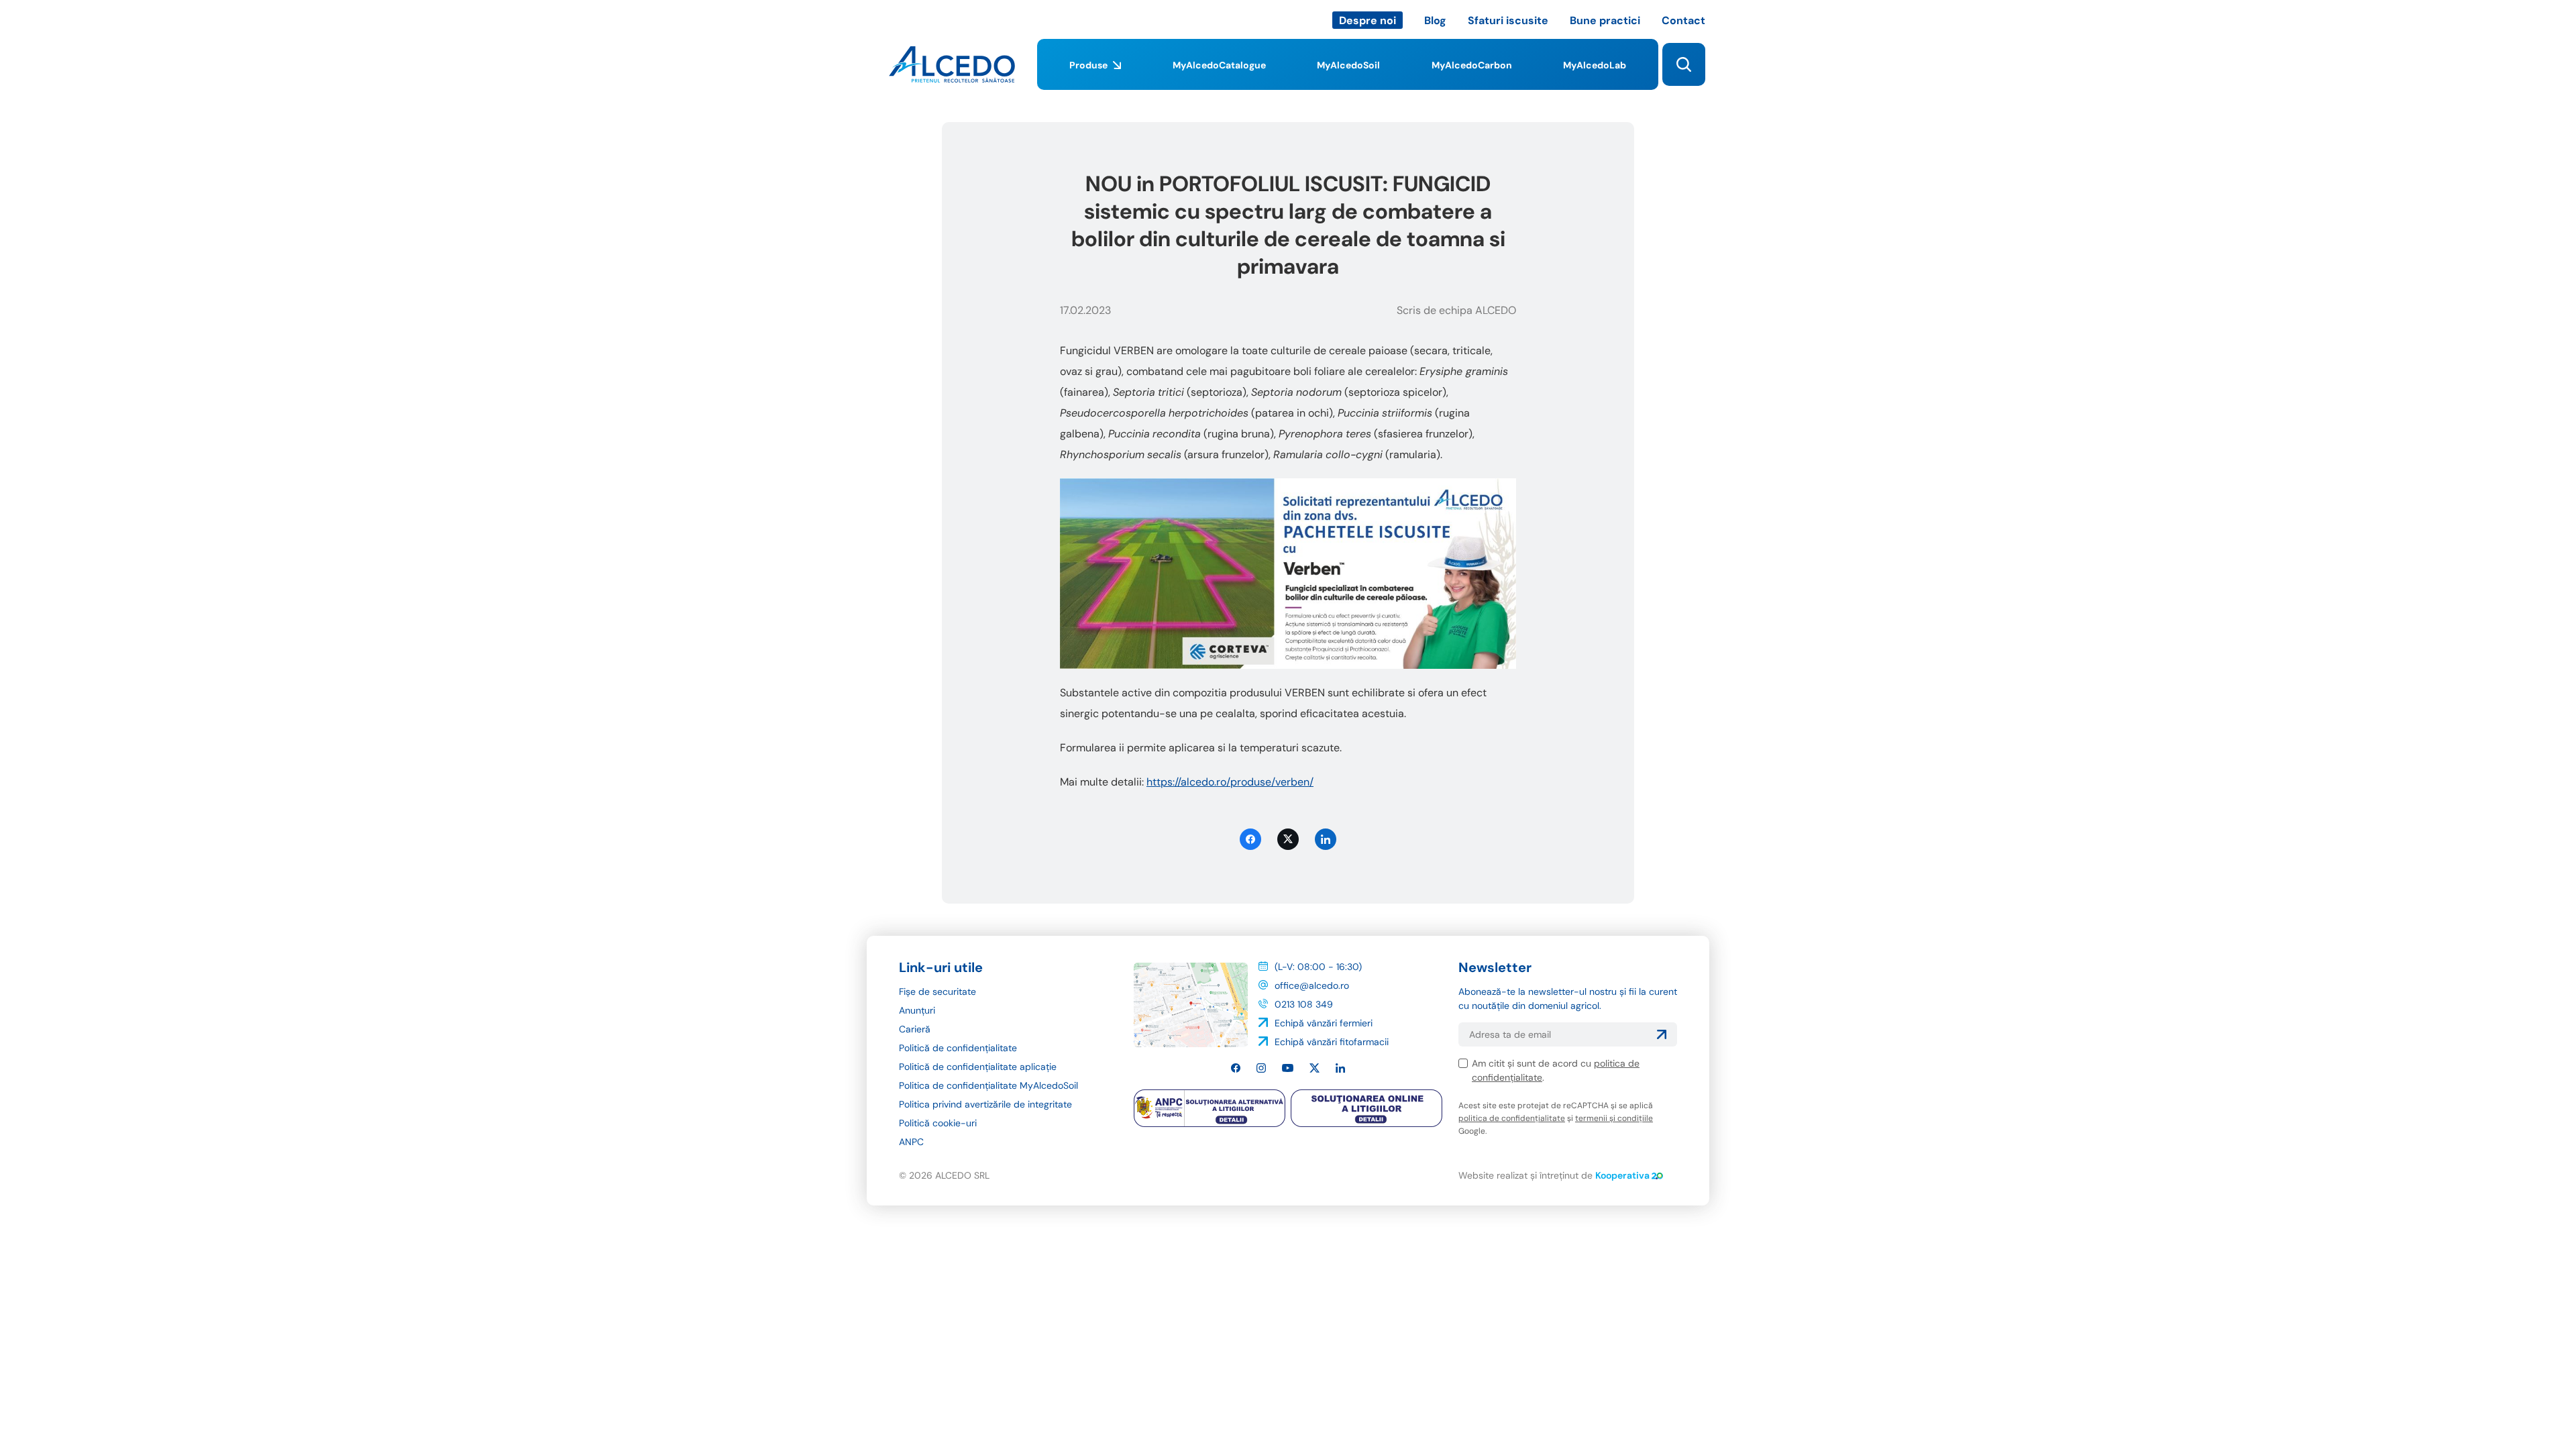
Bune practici (1605, 20)
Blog (1435, 20)
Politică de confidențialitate (958, 1048)
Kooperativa (1622, 1175)
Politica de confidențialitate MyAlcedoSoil (988, 1085)
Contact (1683, 20)
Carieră (915, 1029)
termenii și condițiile (1614, 1118)
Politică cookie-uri (938, 1123)
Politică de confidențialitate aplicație (978, 1067)
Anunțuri (917, 1010)
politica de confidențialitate (1512, 1118)
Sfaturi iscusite (1508, 20)
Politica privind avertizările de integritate (985, 1104)
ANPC (911, 1142)
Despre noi (1367, 20)
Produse (1088, 65)
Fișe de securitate (937, 991)
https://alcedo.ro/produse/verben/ (1230, 782)
